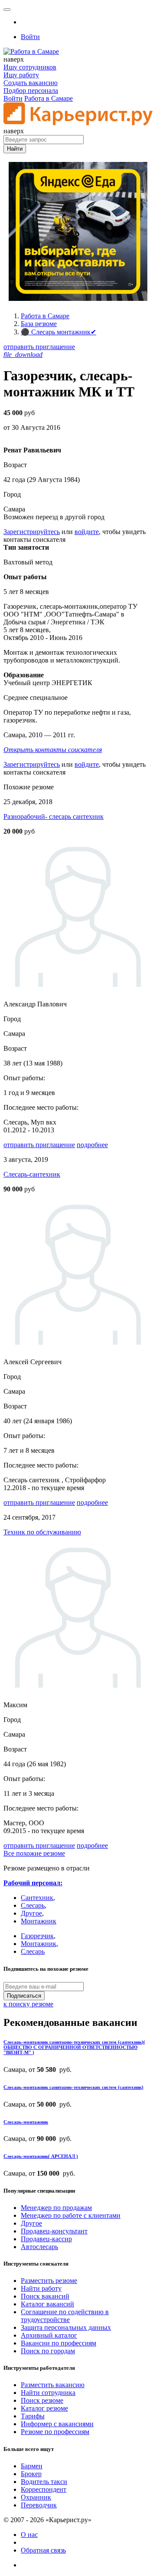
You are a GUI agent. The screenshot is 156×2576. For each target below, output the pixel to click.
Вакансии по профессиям (58, 2343)
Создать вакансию (31, 83)
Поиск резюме (42, 2400)
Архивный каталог (49, 2335)
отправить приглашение (39, 347)
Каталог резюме (44, 2408)
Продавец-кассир (46, 2239)
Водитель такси (44, 2482)
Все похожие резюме (34, 1853)
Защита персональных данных (66, 2327)
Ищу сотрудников (30, 67)
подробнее (92, 1145)
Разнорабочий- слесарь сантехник (54, 816)
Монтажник (39, 1921)
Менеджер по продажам (56, 2208)
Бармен (32, 2466)
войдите (87, 532)
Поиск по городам (48, 2351)
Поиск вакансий (45, 2296)
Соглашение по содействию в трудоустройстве (65, 2316)
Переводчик (39, 2505)
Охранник (36, 2497)
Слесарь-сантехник (32, 1174)
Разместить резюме (49, 2281)
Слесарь (33, 1905)
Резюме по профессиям (55, 2432)
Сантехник (37, 1898)
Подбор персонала (31, 91)
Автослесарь (39, 2247)
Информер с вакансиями (57, 2424)
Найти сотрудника (48, 2393)
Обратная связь (43, 2550)
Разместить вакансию (53, 2385)
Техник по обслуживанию (42, 1532)
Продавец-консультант (54, 2231)
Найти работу (41, 2288)
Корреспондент (44, 2489)
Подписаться (24, 1996)
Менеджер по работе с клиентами (71, 2215)
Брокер (31, 2474)
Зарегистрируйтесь (32, 532)
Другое (31, 1913)
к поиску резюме (28, 2004)
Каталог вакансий (47, 2304)
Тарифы (33, 2416)
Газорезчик (37, 1936)
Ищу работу (21, 75)
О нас (29, 2535)
